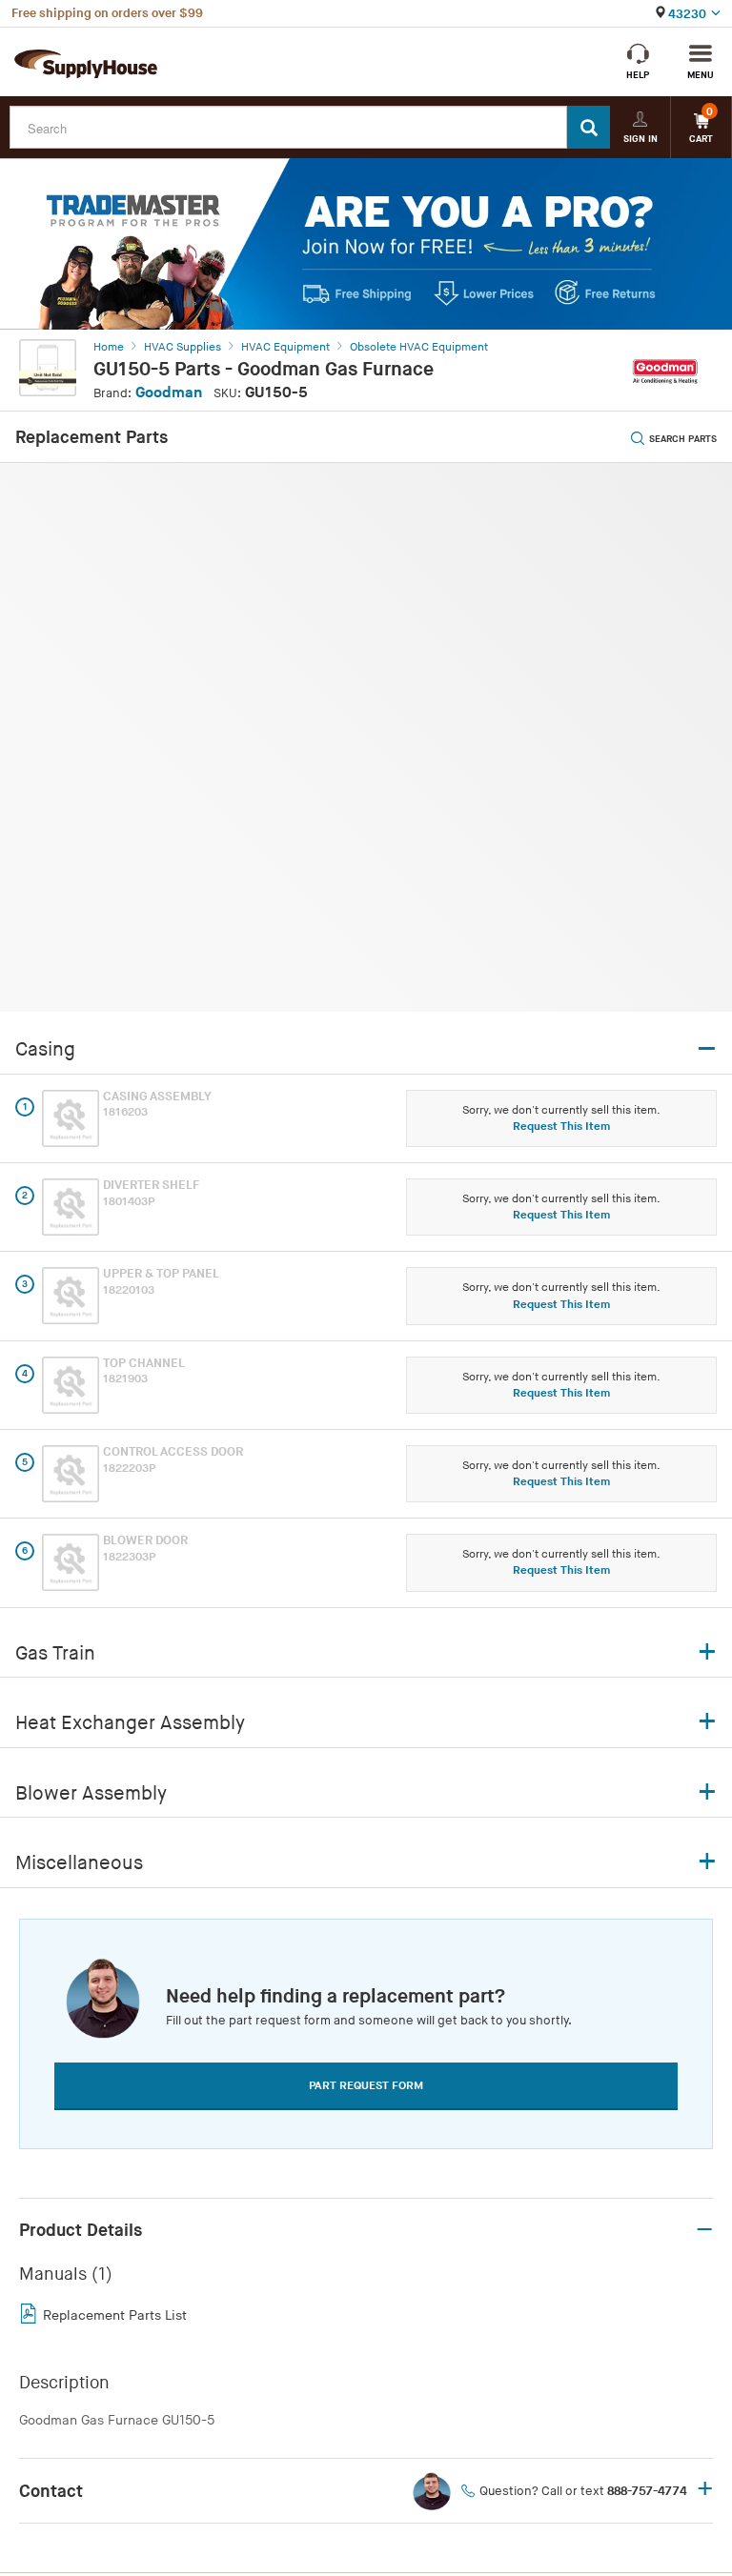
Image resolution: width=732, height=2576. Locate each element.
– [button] (704, 2230)
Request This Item (561, 1127)
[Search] (589, 127)
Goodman (169, 393)
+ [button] (705, 2490)
